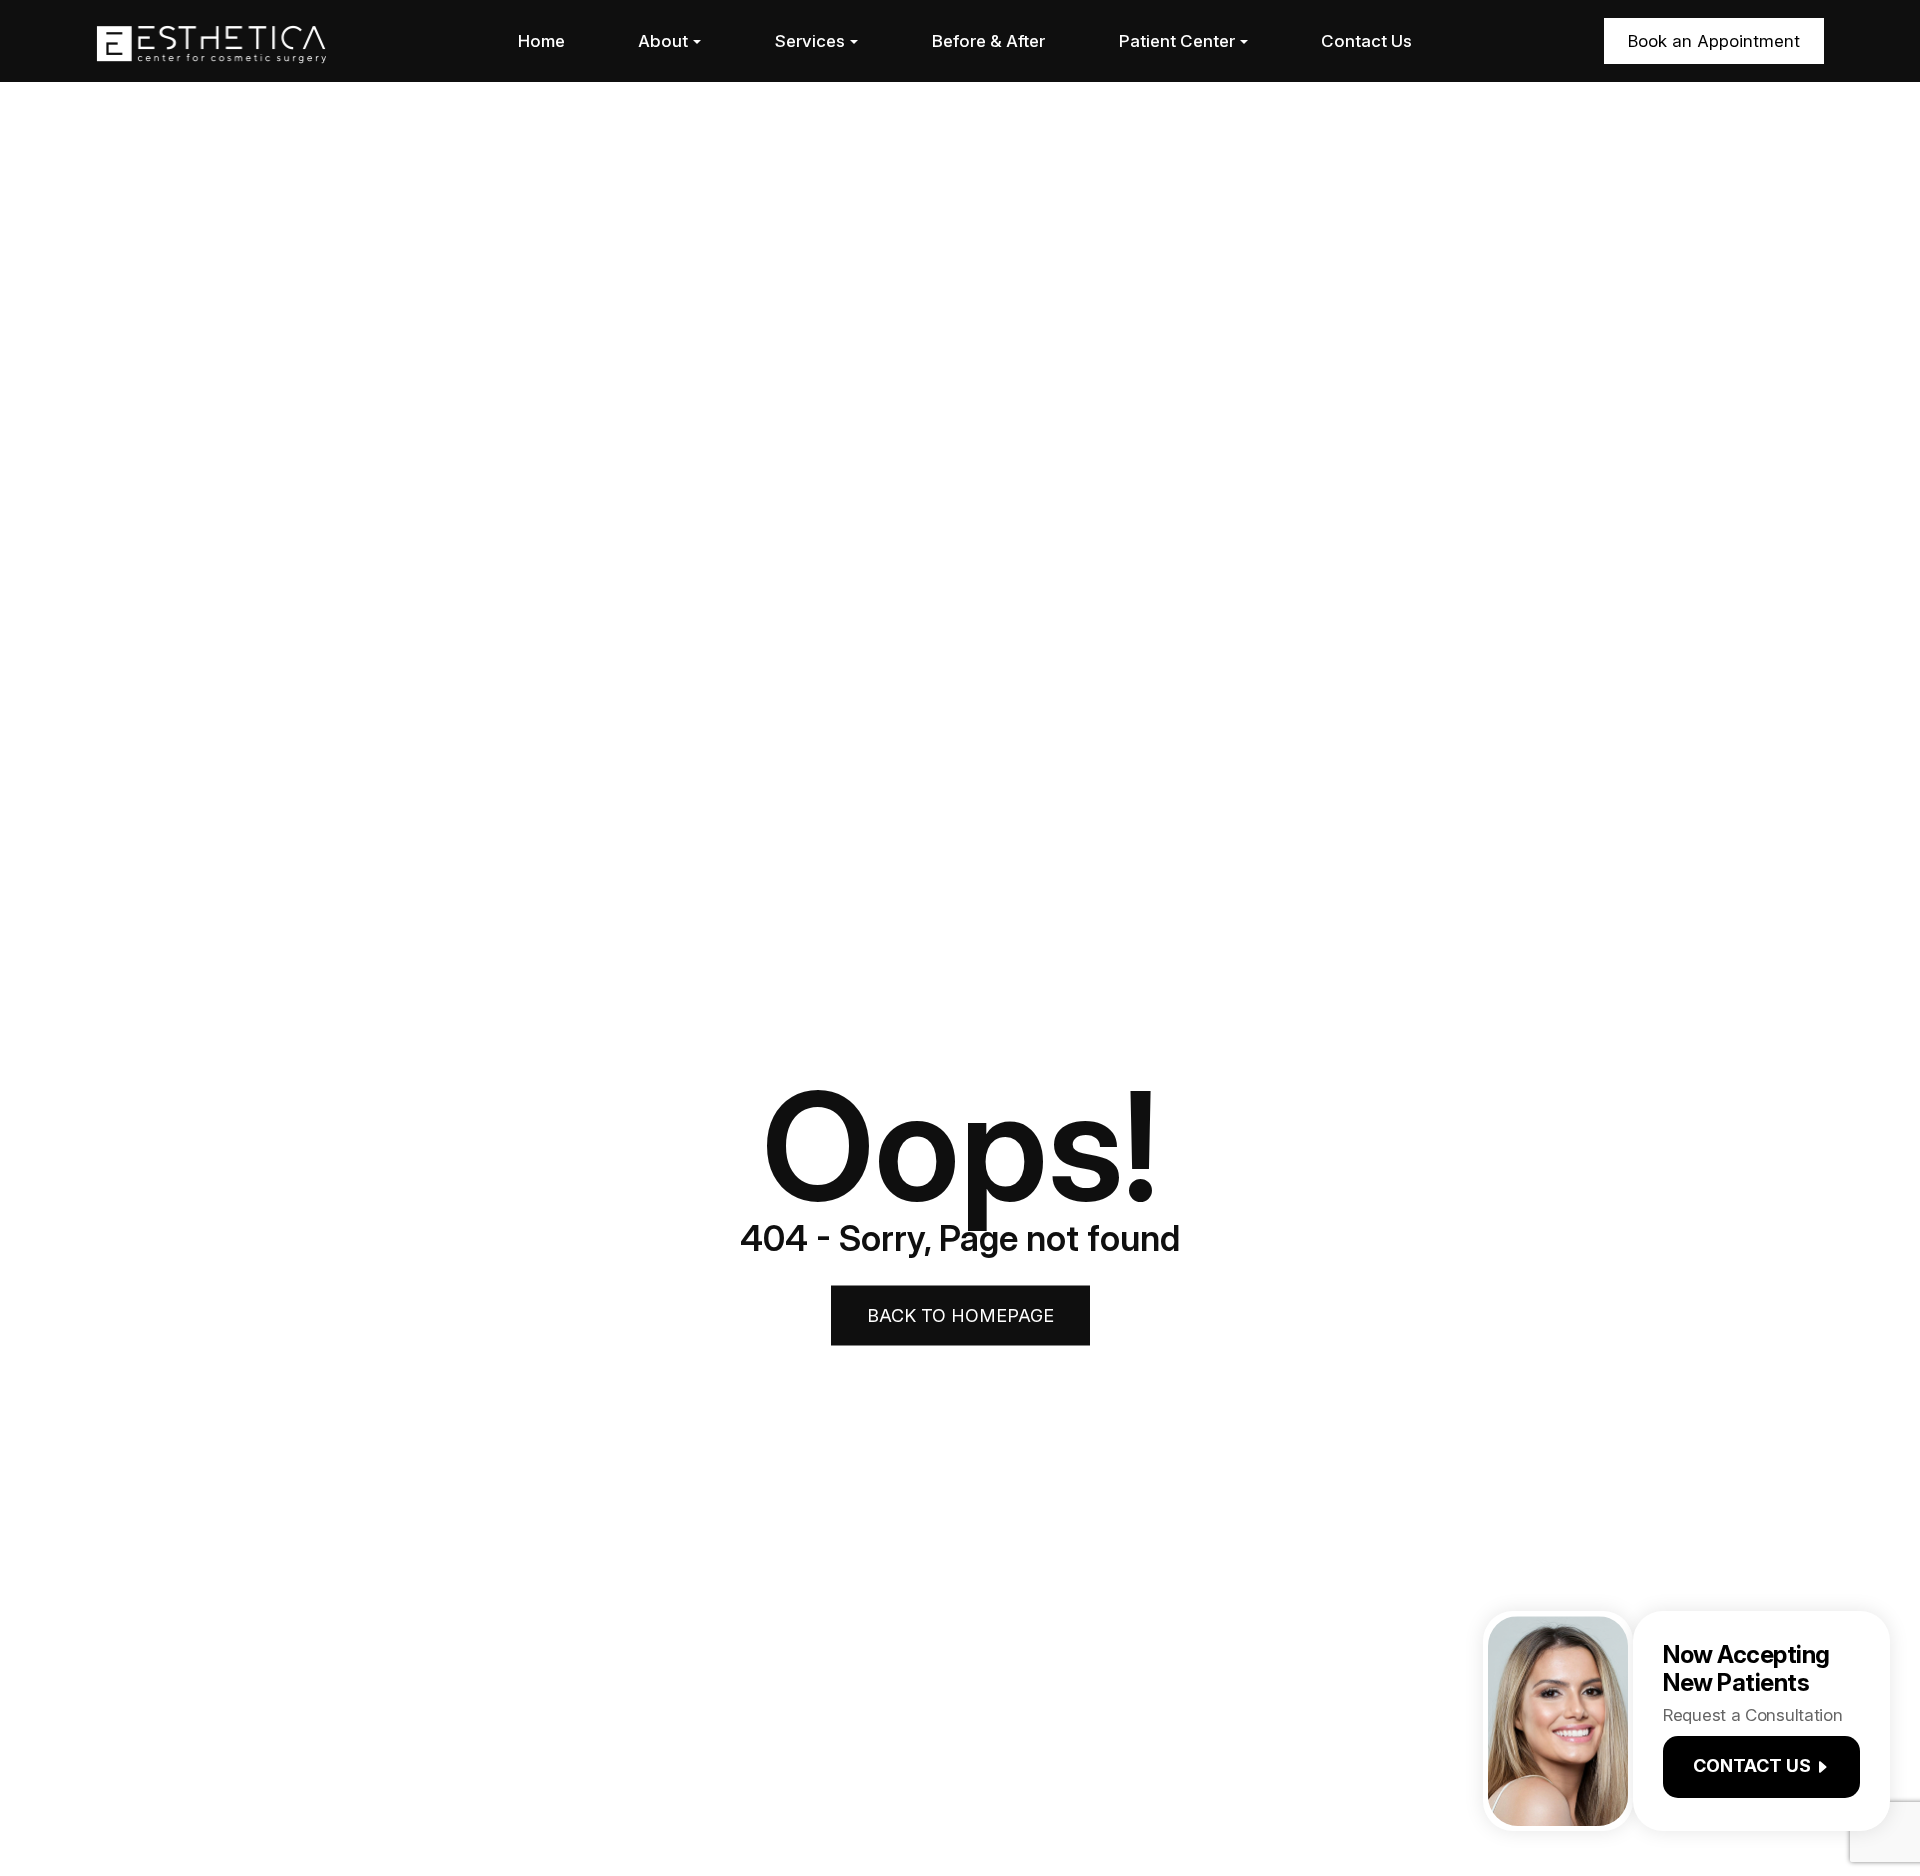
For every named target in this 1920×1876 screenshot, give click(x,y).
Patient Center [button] (1177, 41)
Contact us (1752, 1766)
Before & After (988, 41)
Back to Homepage (960, 1314)
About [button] (663, 41)
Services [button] (810, 41)
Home (541, 41)
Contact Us (1366, 41)
